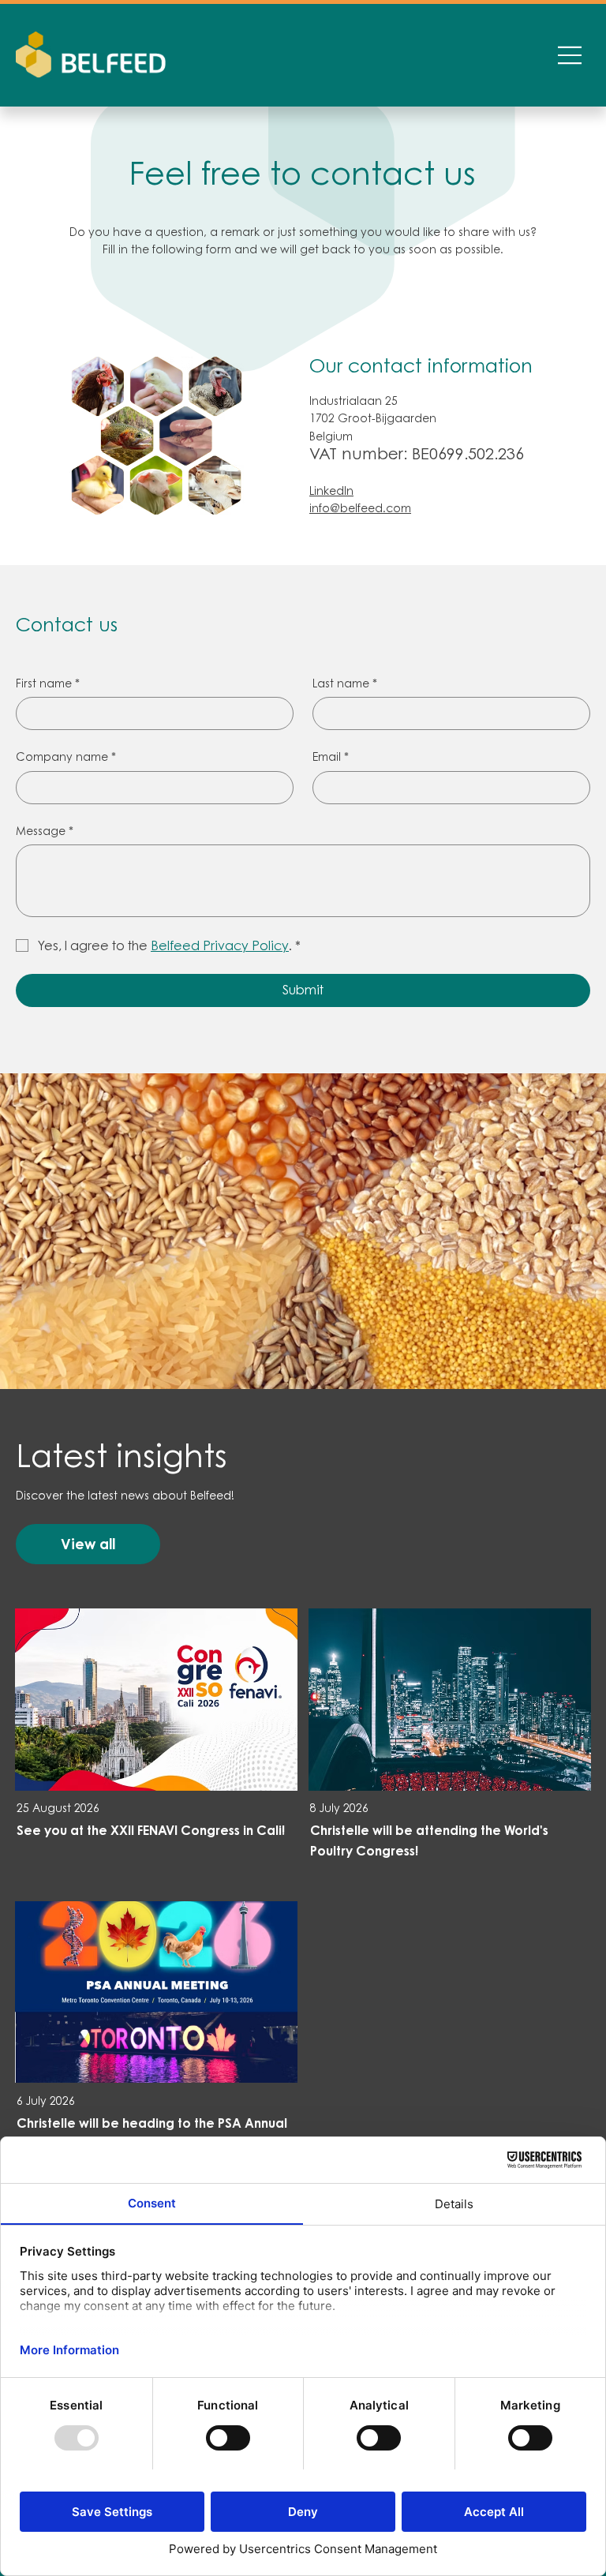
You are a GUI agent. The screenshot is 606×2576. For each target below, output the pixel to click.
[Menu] (570, 55)
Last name (345, 683)
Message (45, 831)
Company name (66, 756)
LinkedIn (331, 490)
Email (331, 756)
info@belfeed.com (360, 508)
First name (48, 683)
